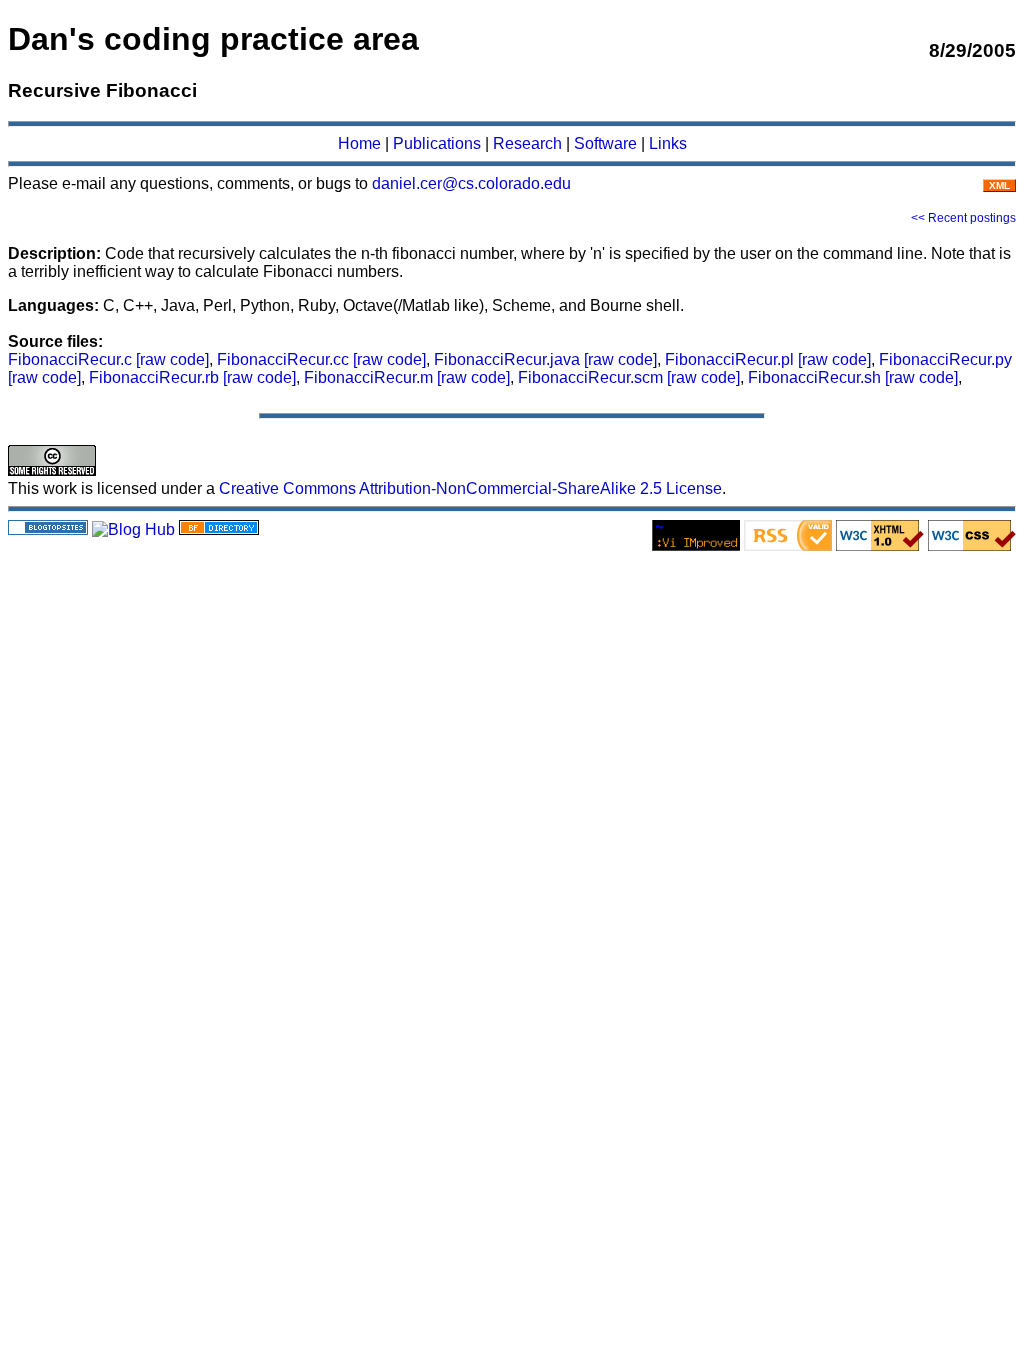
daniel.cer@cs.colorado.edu (471, 183)
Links (668, 143)
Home (359, 143)
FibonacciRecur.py (945, 359)
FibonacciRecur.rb (156, 377)
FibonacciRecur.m (370, 377)
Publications (437, 143)
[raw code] (172, 359)
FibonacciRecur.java (509, 359)
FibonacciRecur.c (72, 359)
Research (527, 143)
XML (999, 185)
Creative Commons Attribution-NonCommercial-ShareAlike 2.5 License (470, 488)
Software (605, 143)
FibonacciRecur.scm (592, 377)
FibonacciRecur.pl (731, 359)
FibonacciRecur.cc (285, 359)
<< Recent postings (963, 218)
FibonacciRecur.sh (816, 377)
